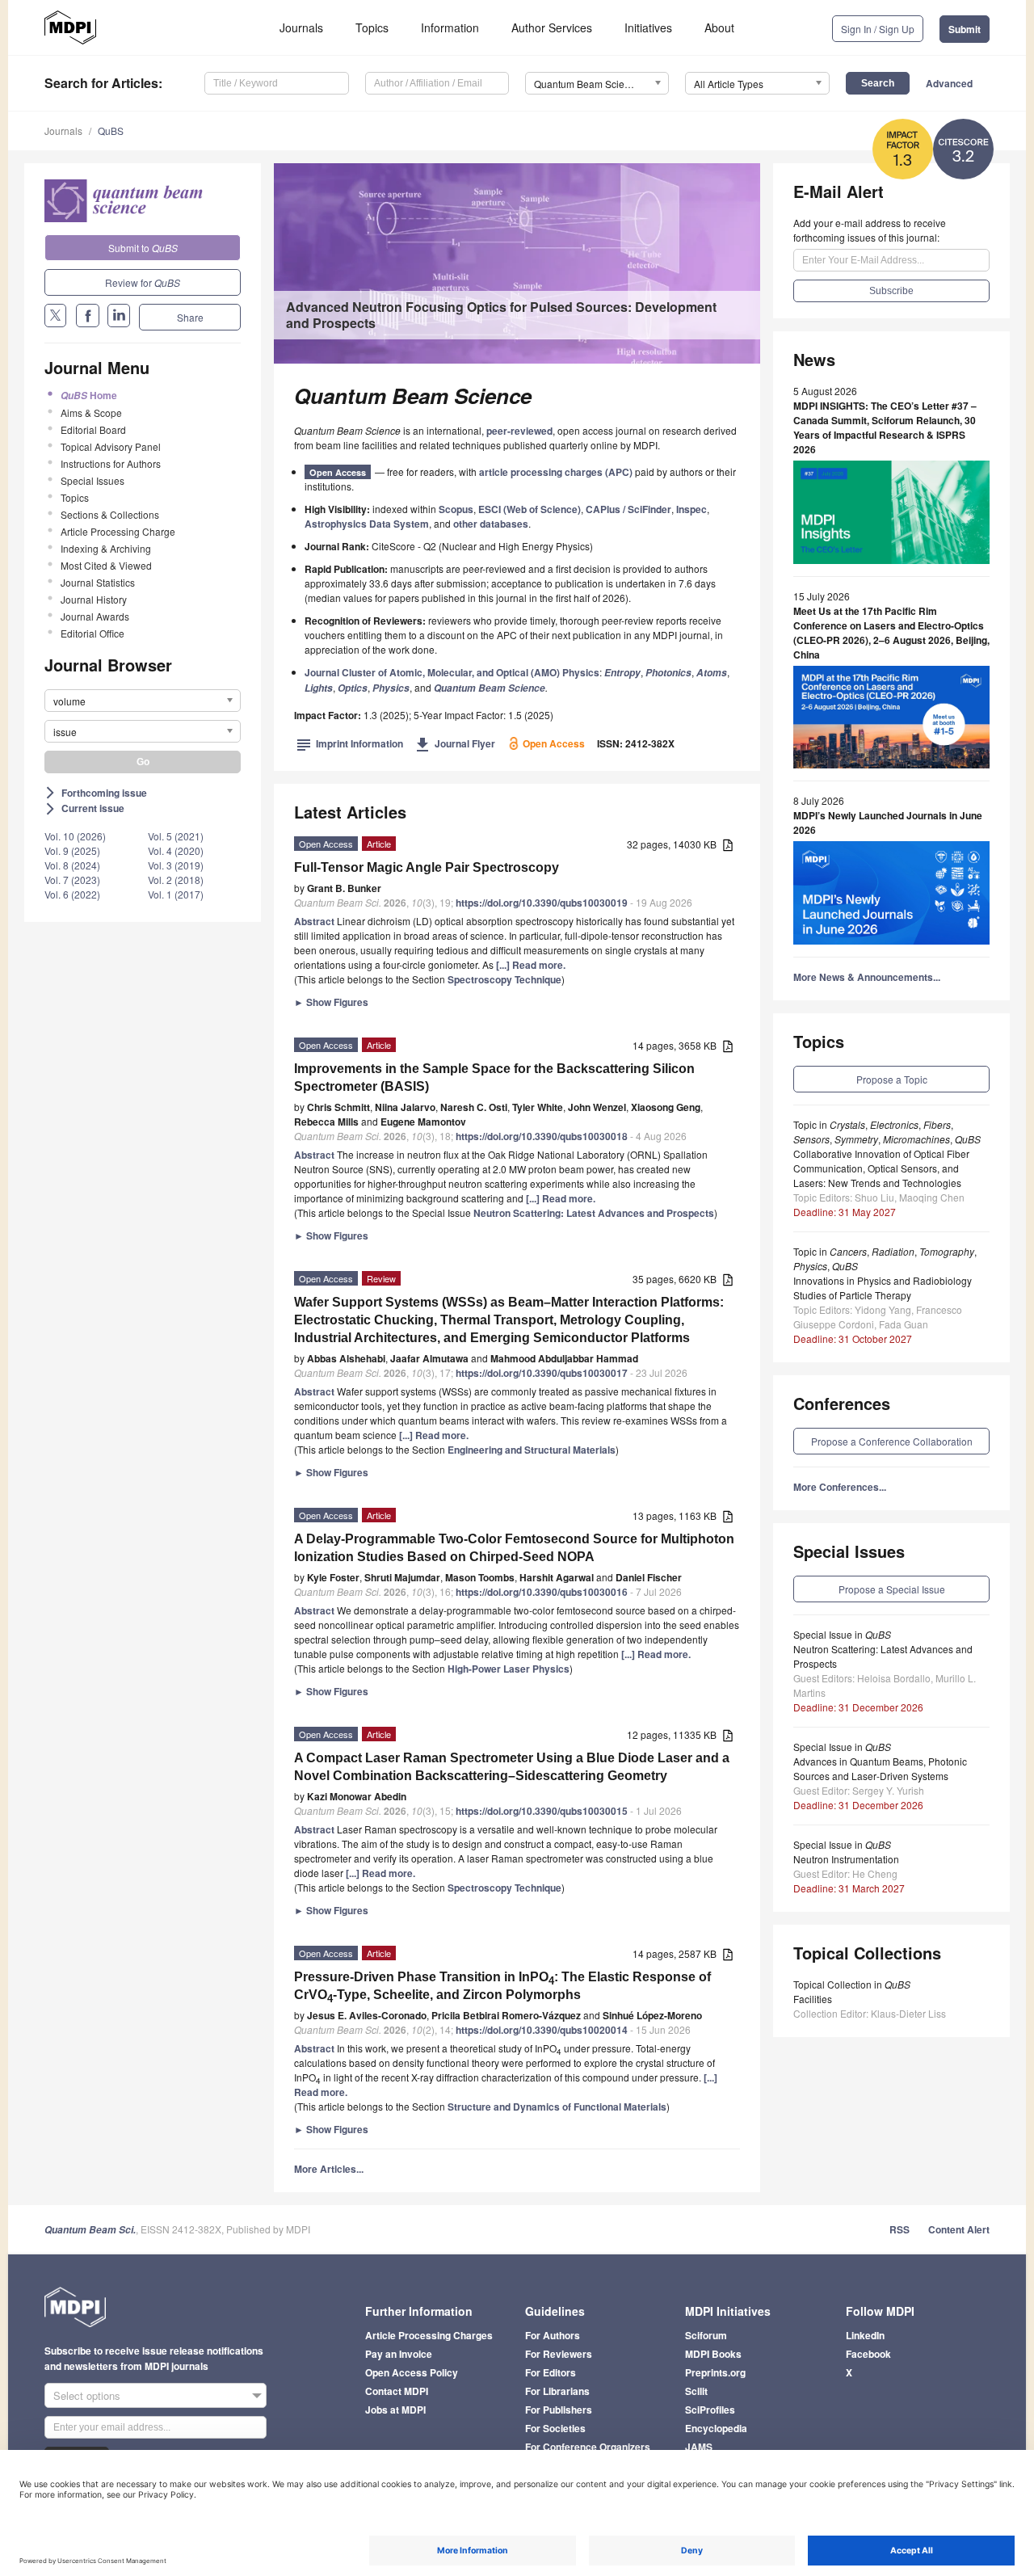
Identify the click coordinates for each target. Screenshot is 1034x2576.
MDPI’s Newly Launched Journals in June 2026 (888, 823)
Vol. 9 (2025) (72, 850)
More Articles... (329, 2169)
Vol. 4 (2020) (176, 850)
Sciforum (706, 2335)
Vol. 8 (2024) (72, 865)
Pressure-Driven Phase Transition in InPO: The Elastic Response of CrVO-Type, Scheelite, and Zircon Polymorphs (502, 1987)
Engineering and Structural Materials (532, 1450)
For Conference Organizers (588, 2447)
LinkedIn (865, 2335)
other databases (491, 524)
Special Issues (92, 480)
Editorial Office (92, 633)
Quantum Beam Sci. (90, 2230)
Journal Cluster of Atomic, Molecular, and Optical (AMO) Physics (452, 672)
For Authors (553, 2335)
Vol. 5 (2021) (176, 836)
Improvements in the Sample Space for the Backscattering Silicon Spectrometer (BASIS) (494, 1078)
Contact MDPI (397, 2391)
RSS (899, 2229)
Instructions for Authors (111, 463)
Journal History (94, 599)
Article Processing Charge (118, 531)
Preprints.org (715, 2372)
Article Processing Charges (429, 2335)
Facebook (868, 2354)
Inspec (691, 509)
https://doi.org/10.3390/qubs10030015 (542, 1811)
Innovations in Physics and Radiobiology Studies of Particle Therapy (883, 1288)
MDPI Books (713, 2354)
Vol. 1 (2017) (176, 894)
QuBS (111, 130)
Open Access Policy (412, 2372)
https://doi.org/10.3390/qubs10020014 (542, 2030)
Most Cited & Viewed (106, 565)
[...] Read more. (531, 965)
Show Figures (331, 1002)
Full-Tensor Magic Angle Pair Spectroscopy (427, 867)
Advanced (949, 83)
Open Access (338, 472)
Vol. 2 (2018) (176, 880)
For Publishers (559, 2410)
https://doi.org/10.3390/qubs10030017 (542, 1373)
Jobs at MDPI (395, 2410)
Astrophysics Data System (367, 524)
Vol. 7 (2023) (72, 880)
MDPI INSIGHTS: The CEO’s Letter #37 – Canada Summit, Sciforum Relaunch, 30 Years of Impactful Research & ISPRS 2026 (885, 427)
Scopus (456, 509)
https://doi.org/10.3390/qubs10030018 (542, 1136)
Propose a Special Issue (892, 1589)
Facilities (813, 1999)
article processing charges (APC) (556, 472)
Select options (87, 2395)
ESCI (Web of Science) (530, 509)
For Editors (551, 2372)
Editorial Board (93, 429)
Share (190, 317)
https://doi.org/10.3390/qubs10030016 (542, 1592)
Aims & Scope (91, 412)
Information (450, 27)
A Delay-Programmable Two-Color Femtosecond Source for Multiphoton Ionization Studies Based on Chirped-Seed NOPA (514, 1548)
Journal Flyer (455, 743)
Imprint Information (350, 743)
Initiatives (648, 27)
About (719, 27)
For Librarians (557, 2391)
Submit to (143, 248)
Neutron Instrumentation (846, 1859)
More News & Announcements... (867, 977)
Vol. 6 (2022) (72, 894)
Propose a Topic (892, 1079)
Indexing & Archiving (106, 548)
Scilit (696, 2391)
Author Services (552, 27)
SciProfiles (710, 2410)
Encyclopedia (716, 2428)
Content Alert (959, 2229)
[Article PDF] (728, 846)
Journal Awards (95, 616)
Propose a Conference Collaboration (892, 1441)
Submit (965, 29)
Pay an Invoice (399, 2354)
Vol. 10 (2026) (75, 836)
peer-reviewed (519, 431)
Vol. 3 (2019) (176, 865)
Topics (372, 27)
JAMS (699, 2447)
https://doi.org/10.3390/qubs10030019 (542, 903)
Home (89, 395)
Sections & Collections (110, 514)
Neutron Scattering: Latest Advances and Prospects (594, 1213)
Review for (143, 282)
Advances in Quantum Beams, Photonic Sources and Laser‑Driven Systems (880, 1768)
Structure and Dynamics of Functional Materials (557, 2107)
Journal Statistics (98, 582)
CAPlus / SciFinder (628, 509)
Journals (301, 27)
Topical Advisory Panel (111, 446)
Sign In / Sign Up (878, 29)
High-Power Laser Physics (509, 1669)
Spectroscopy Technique (504, 979)
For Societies (555, 2428)
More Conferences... (840, 1487)
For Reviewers (559, 2354)
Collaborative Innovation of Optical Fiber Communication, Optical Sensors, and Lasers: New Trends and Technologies (881, 1168)
